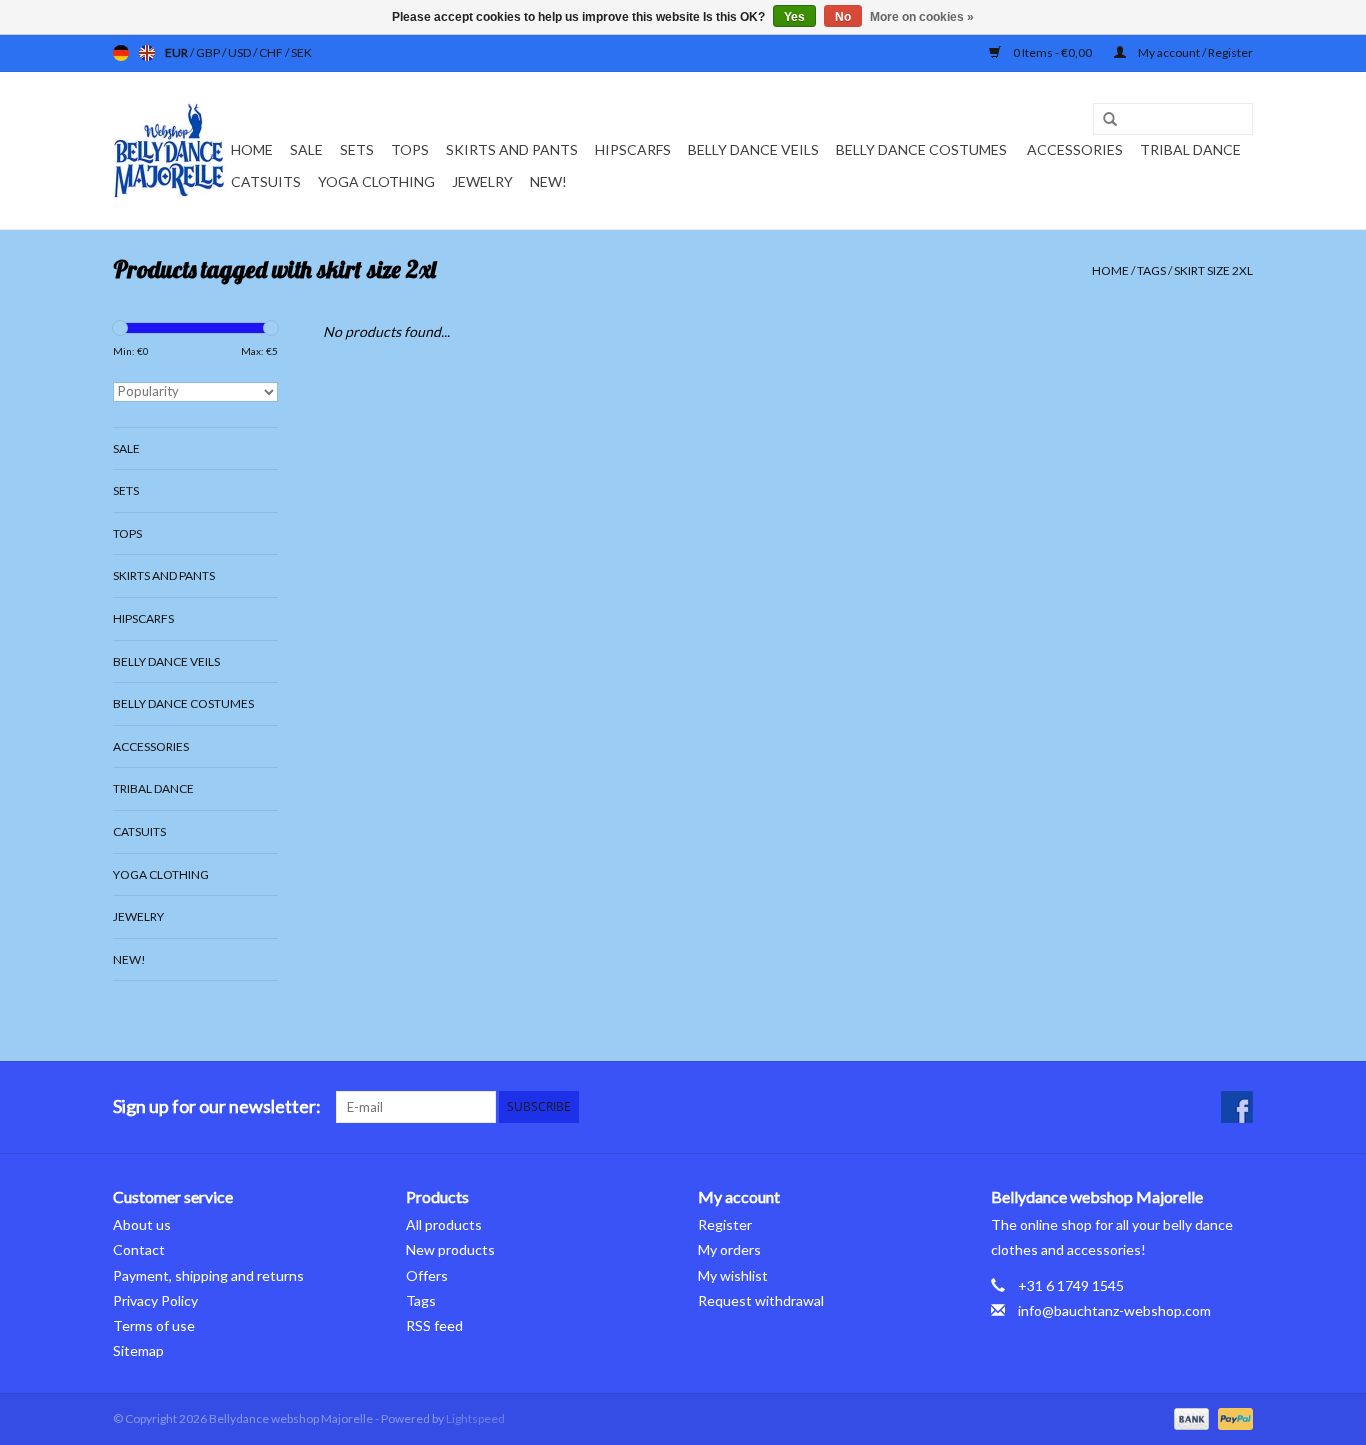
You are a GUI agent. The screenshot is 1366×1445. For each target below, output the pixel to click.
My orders (729, 1249)
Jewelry (482, 181)
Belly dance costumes (923, 149)
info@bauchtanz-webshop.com (1114, 1310)
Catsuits (266, 181)
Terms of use (154, 1325)
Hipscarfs (633, 149)
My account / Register (1194, 52)
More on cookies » (922, 17)
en (147, 53)
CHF (272, 52)
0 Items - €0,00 (1052, 52)
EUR (177, 52)
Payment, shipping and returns (208, 1275)
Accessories (1075, 149)
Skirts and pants (512, 149)
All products (444, 1224)
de (121, 53)
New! (548, 181)
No (843, 17)
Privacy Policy (155, 1300)
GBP (209, 52)
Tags (1151, 270)
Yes (794, 17)
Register (725, 1224)
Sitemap (138, 1350)
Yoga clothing (376, 181)
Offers (427, 1275)
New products (450, 1249)
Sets (357, 149)
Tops (410, 149)
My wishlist (733, 1275)
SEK (301, 52)
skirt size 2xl (1213, 270)
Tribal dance (1190, 149)
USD (240, 52)
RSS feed (434, 1325)
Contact (139, 1249)
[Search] (1103, 120)
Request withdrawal (761, 1300)
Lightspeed (475, 1418)
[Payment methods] (1189, 1417)
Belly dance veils (753, 149)
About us (142, 1224)
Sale (306, 149)
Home (252, 149)
